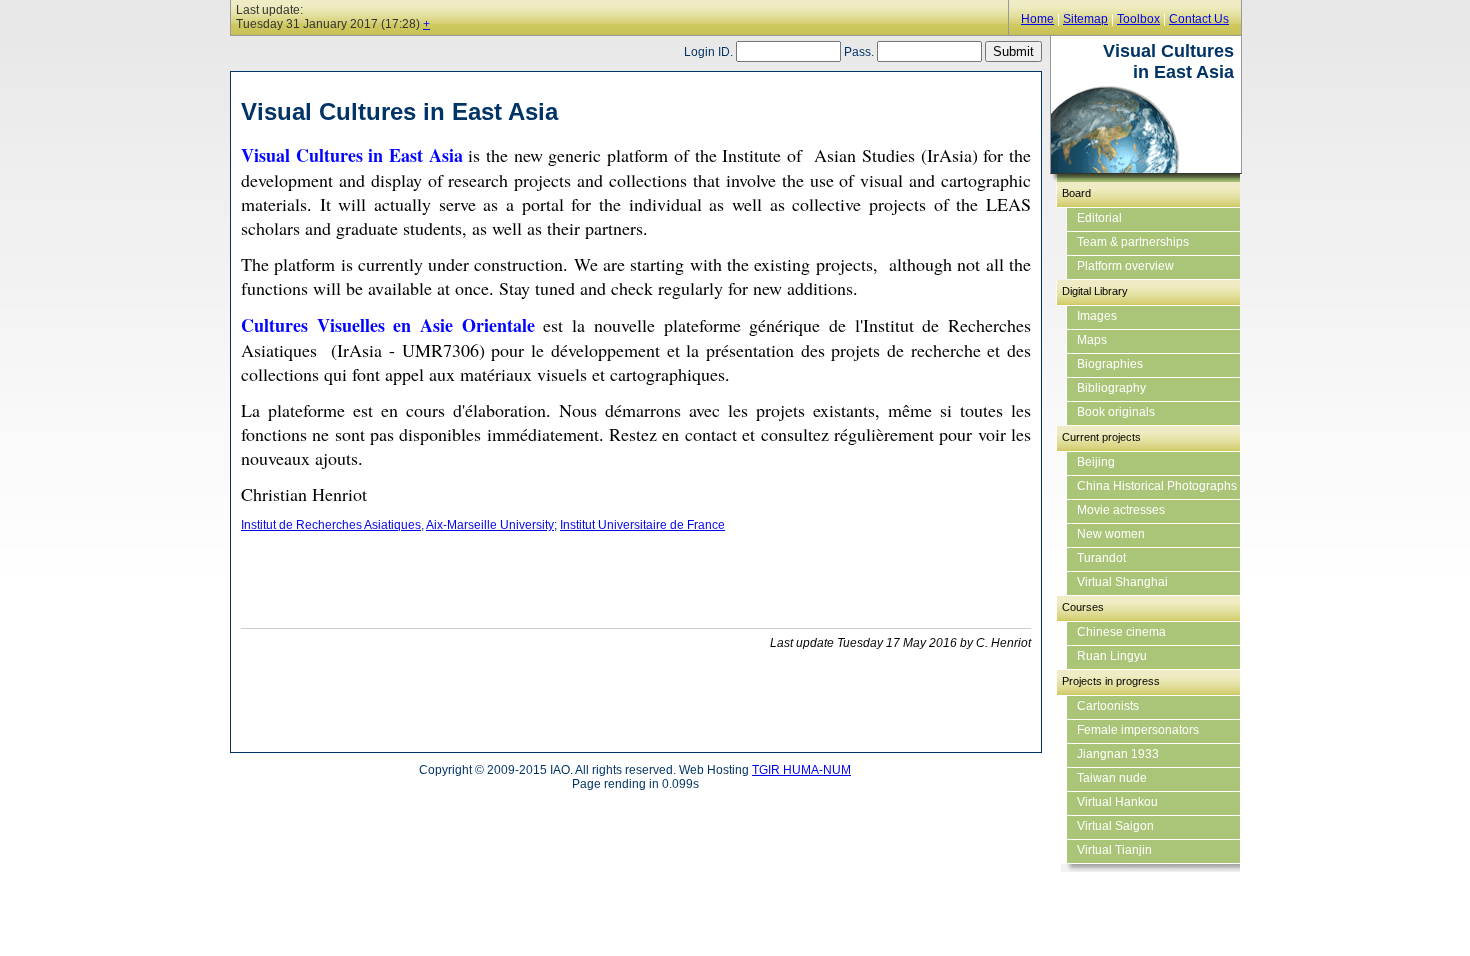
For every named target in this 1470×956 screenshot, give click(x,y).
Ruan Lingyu (1112, 656)
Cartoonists (1108, 706)
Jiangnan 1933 (1118, 754)
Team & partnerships (1133, 242)
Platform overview (1125, 266)
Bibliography (1111, 388)
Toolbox (1138, 19)
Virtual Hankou (1117, 802)
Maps (1092, 340)
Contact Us (1199, 19)
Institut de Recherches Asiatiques (331, 525)
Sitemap (1085, 19)
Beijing (1096, 462)
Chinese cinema (1121, 632)
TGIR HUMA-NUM (801, 770)
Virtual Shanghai (1122, 582)
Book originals (1116, 412)
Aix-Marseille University (490, 525)
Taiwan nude (1112, 778)
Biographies (1110, 364)
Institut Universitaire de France (642, 525)
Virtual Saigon (1115, 826)
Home (1037, 19)
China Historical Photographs (1157, 486)
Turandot (1101, 558)
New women (1111, 534)
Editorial (1099, 218)
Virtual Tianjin (1114, 850)
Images (1097, 316)
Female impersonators (1138, 730)
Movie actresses (1121, 510)
